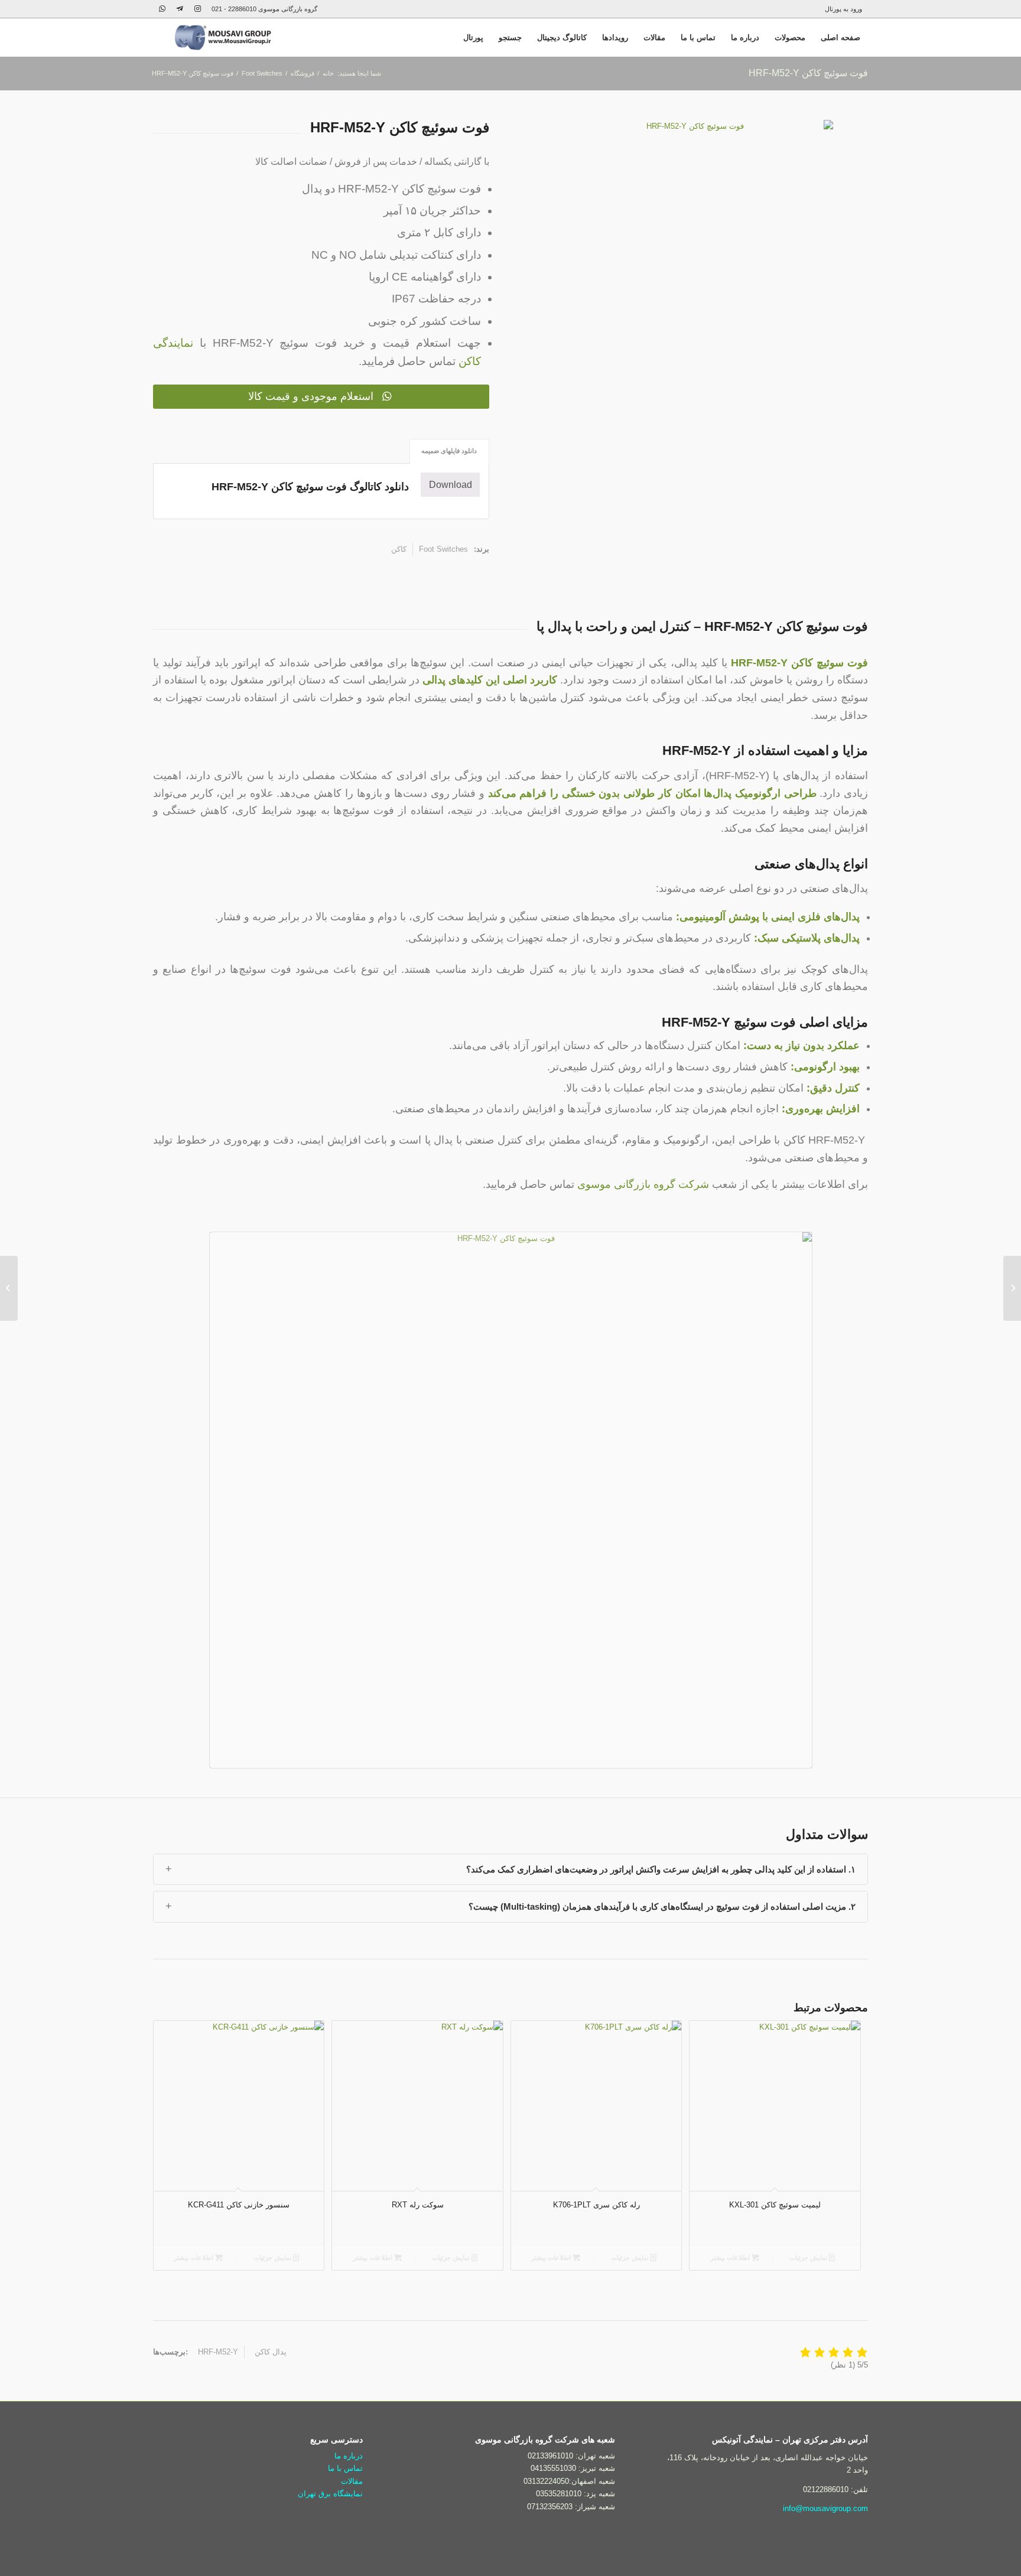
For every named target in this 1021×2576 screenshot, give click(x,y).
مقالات (352, 2481)
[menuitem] (846, 9)
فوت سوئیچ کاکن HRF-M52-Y (808, 73)
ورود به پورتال (843, 9)
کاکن (399, 549)
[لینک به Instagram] (197, 9)
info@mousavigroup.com (825, 2508)
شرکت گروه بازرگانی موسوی (643, 1184)
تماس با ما (345, 2468)
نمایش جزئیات (273, 2258)
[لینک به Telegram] (180, 9)
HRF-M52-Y (218, 2352)
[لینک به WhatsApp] (162, 9)
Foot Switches (443, 549)
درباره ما (349, 2456)
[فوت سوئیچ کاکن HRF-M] (1012, 1288)
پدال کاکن (271, 2352)
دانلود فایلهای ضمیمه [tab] (449, 451)
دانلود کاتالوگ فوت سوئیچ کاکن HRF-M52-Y (310, 487)
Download (451, 485)
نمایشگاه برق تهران (330, 2494)
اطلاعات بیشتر (194, 2258)
